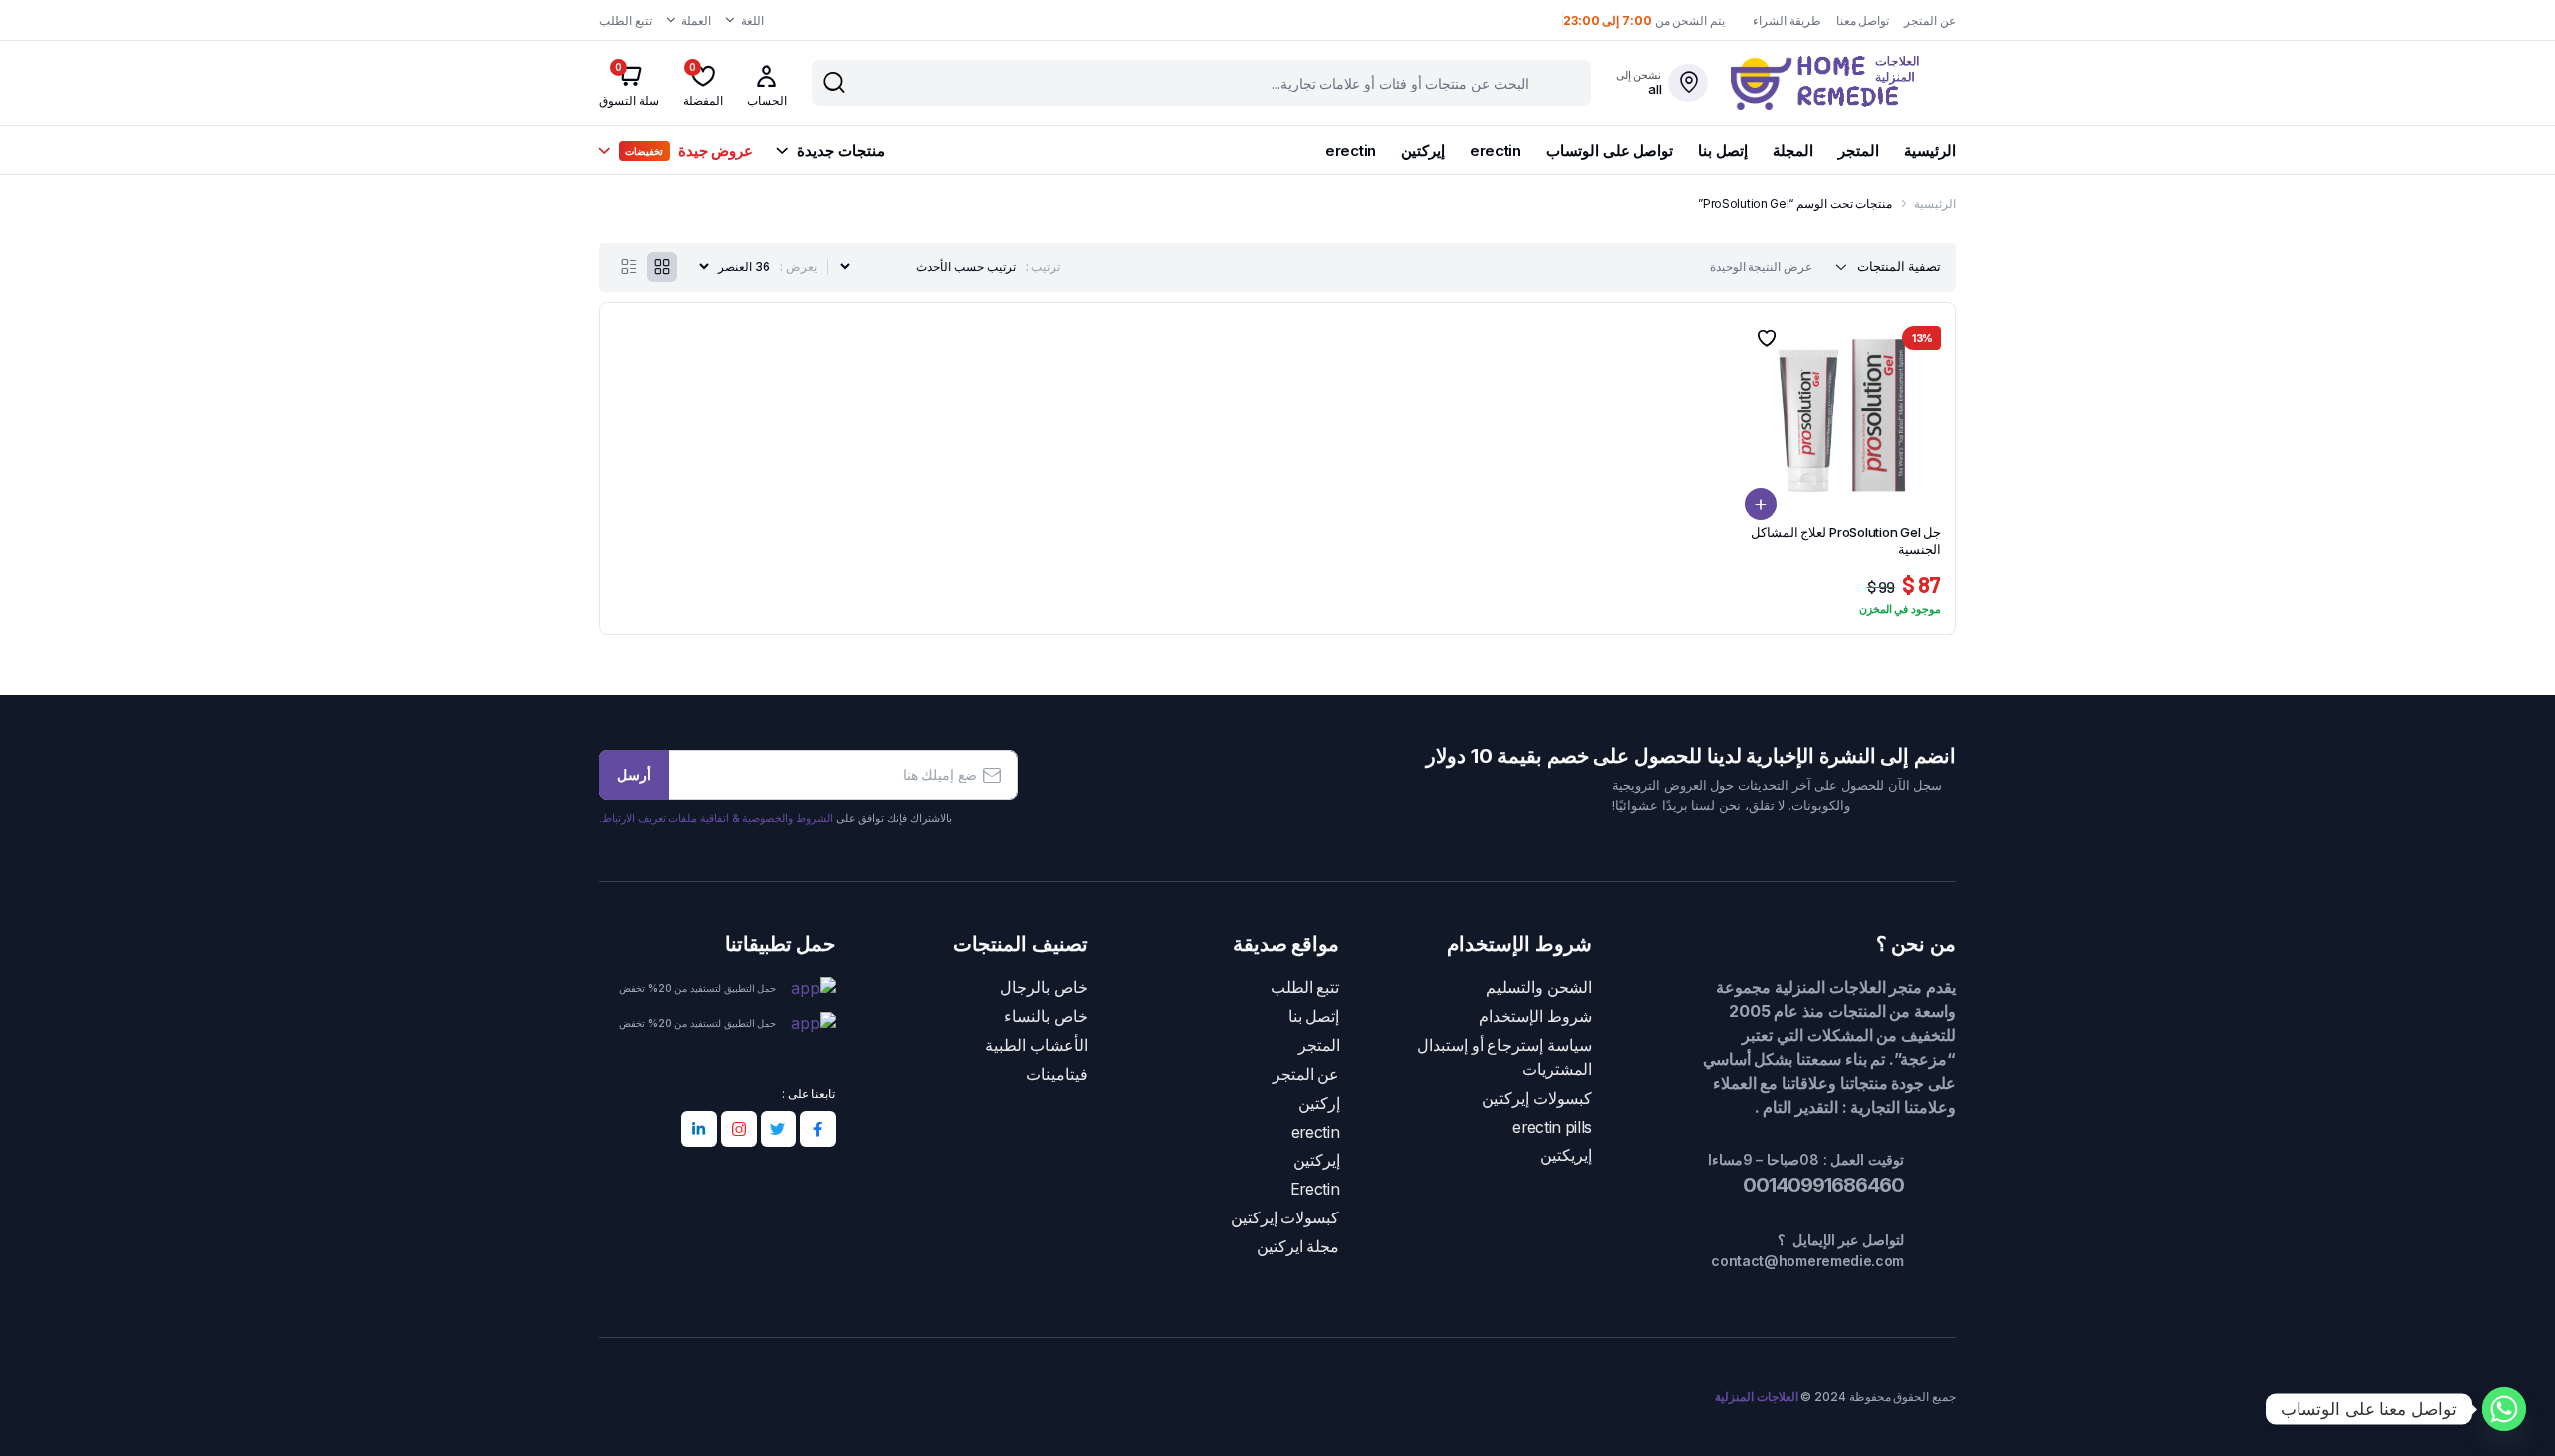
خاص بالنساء (1046, 1016)
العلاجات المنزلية (1757, 1397)
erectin (1496, 150)
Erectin (1315, 1189)
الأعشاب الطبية (1036, 1045)
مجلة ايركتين (1298, 1247)
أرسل (634, 775)
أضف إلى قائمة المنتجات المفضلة (1766, 338)
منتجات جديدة (841, 150)
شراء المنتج (1761, 504)
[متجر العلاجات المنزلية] (1843, 83)
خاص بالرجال (1044, 987)
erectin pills (1552, 1127)
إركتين (1319, 1103)
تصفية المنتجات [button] (1899, 266)
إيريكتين (1566, 1155)
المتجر (1859, 150)
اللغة (752, 20)
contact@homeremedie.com (1807, 1261)
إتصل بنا (1723, 150)
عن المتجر (1930, 20)
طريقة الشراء (1787, 20)
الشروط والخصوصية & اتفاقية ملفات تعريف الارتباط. (716, 818)
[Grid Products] (662, 267)
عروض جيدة (689, 150)
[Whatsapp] (2504, 1409)
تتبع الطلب (625, 20)
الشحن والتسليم (1539, 987)
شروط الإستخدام (1535, 1016)
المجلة (1793, 150)
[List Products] (629, 267)
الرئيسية (1930, 150)
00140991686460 (1821, 1185)
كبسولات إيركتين (1537, 1098)
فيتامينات (1057, 1074)
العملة (696, 20)
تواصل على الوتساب (1609, 150)
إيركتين (1423, 150)
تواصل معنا (1863, 20)
